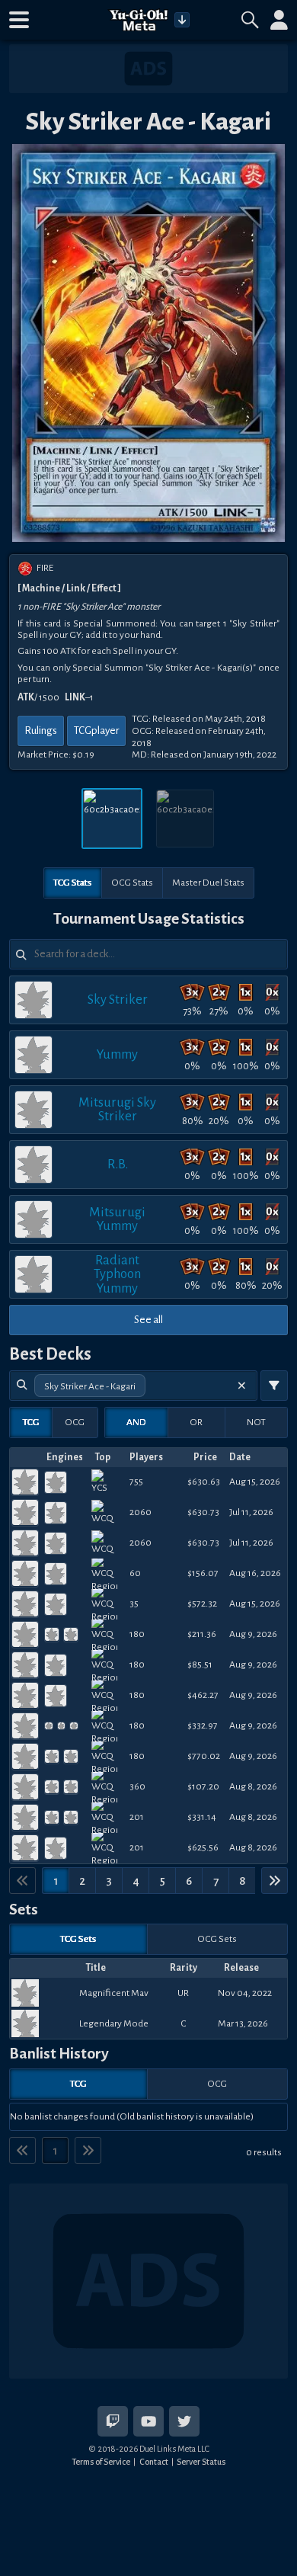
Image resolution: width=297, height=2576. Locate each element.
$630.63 (204, 1482)
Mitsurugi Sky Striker (117, 1109)
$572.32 (202, 1604)
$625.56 (203, 1847)
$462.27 (203, 1695)
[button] (19, 20)
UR (183, 1993)
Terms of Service (101, 2462)
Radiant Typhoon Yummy (117, 1274)
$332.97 (203, 1725)
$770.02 (204, 1756)
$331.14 (202, 1817)
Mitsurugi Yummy (117, 1219)
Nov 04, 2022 (245, 1993)
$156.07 (203, 1573)
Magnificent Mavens (114, 1993)
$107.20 (203, 1786)
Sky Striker (118, 1000)
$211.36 (202, 1634)
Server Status (201, 2462)
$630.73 (203, 1512)
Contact (154, 2462)
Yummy (117, 1054)
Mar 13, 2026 (243, 2023)
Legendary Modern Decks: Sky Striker (114, 2023)
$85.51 (200, 1664)
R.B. (118, 1164)
